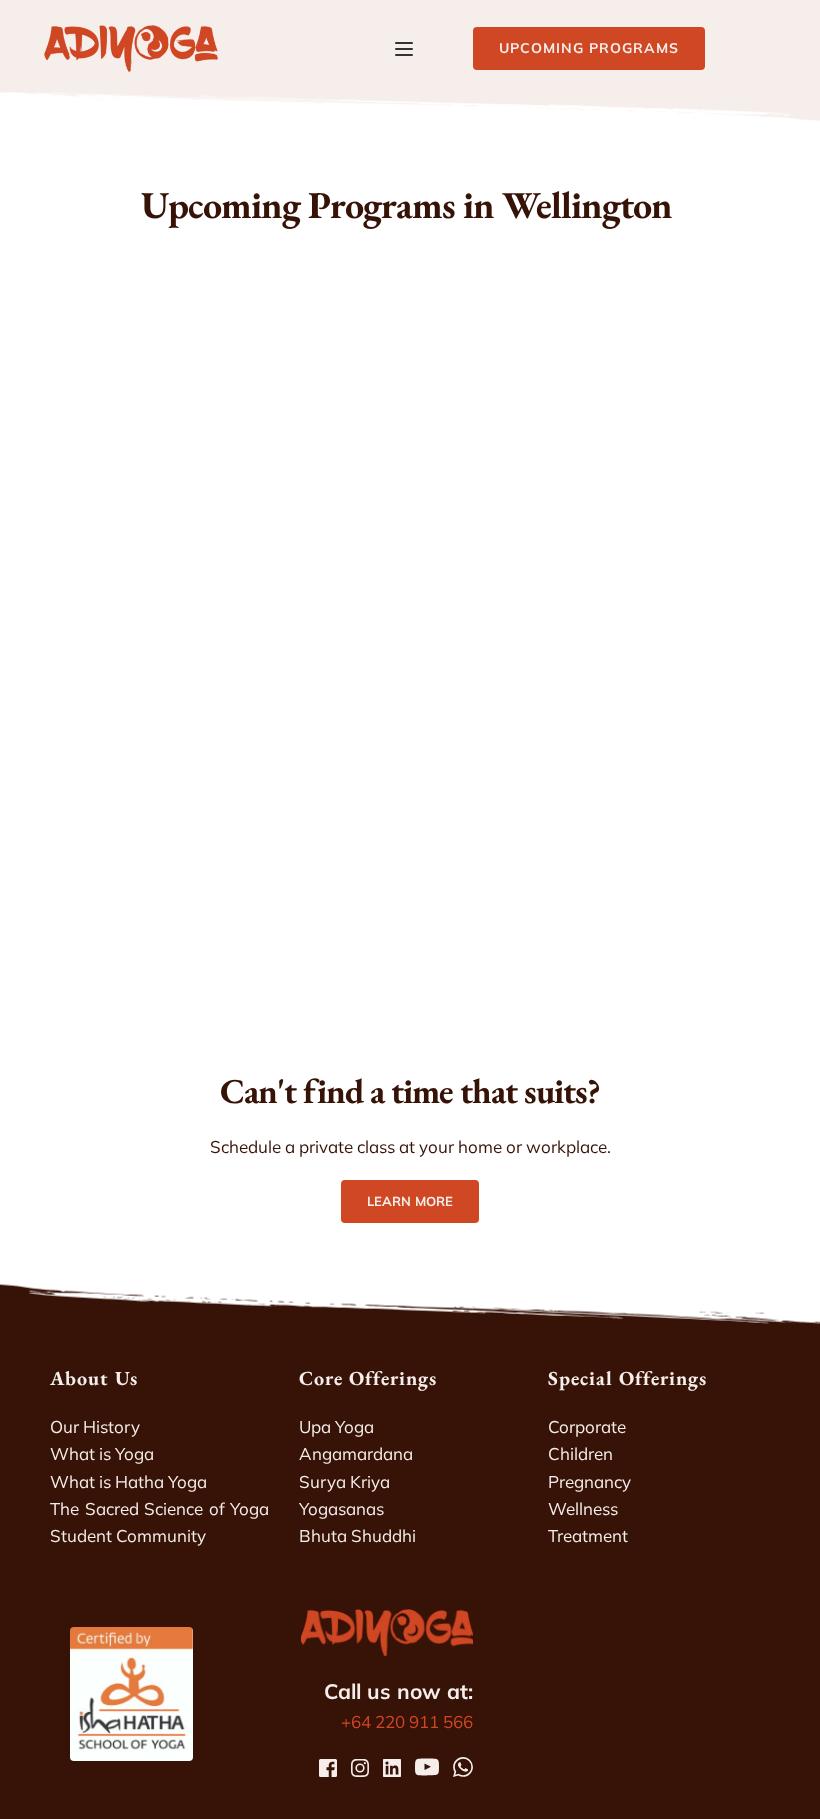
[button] (404, 49)
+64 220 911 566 (407, 1721)
